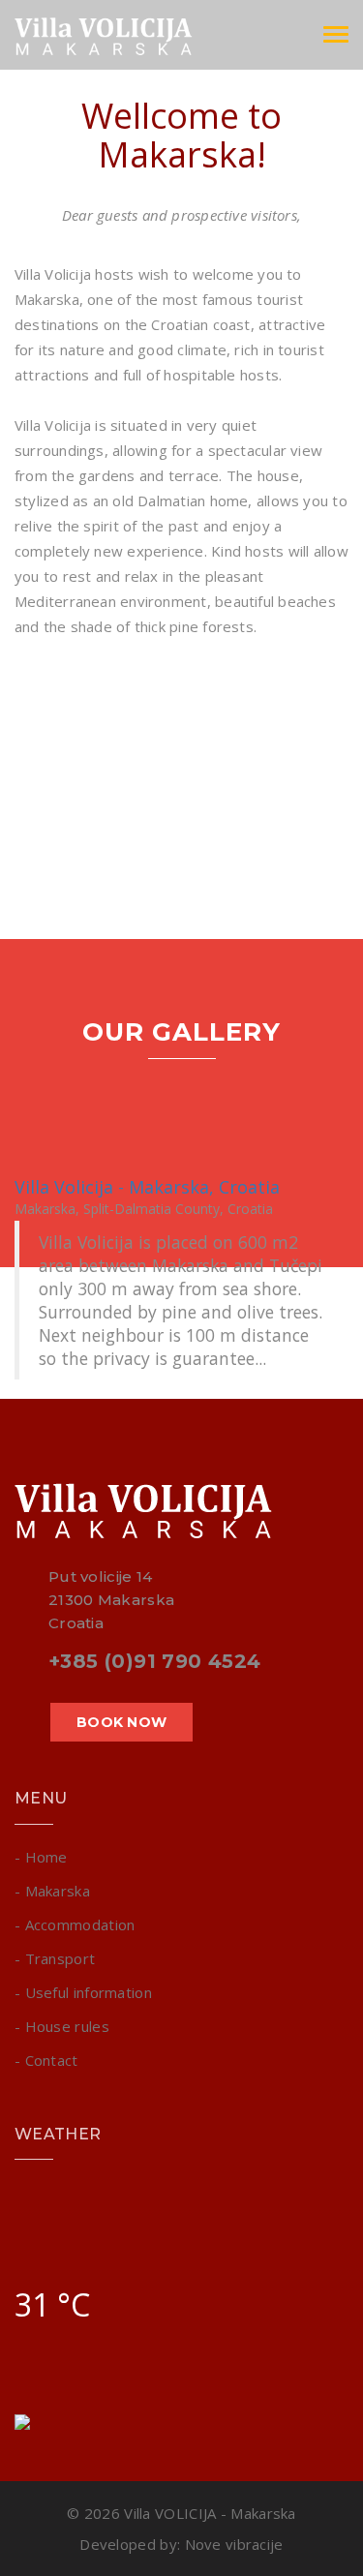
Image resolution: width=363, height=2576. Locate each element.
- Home (41, 1857)
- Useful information (83, 1992)
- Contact (46, 2060)
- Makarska (52, 1891)
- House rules (62, 2026)
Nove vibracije (234, 2544)
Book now (121, 1722)
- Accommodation (75, 1924)
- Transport (55, 1958)
